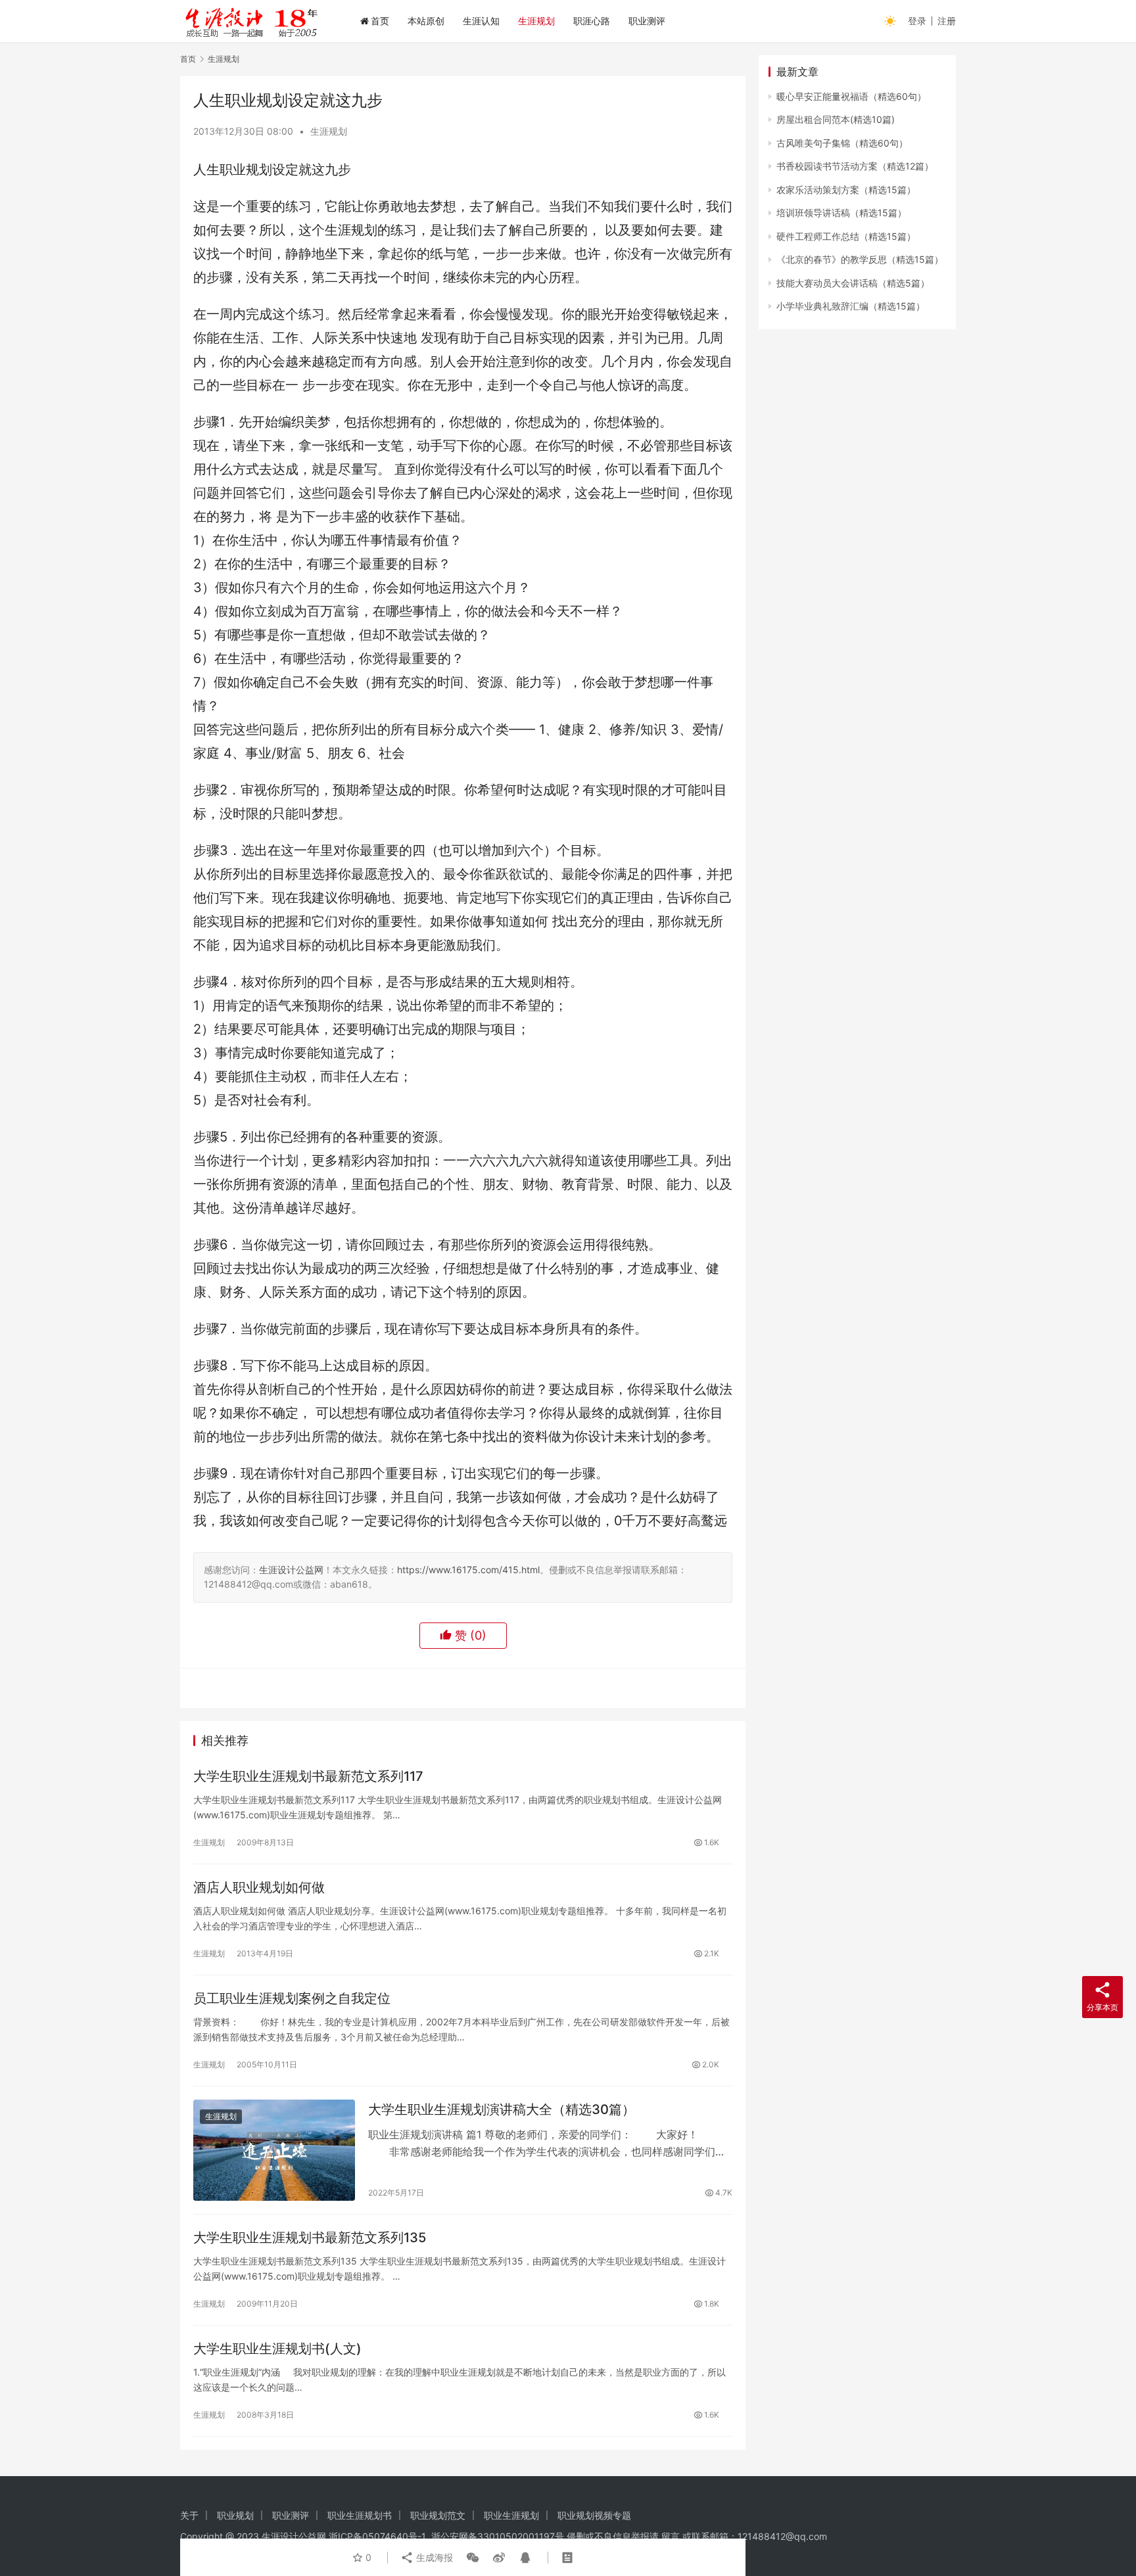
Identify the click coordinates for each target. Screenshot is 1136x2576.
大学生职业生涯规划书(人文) (277, 2349)
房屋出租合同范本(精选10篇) (836, 119)
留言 (671, 2536)
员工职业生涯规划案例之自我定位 (292, 1998)
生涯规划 (536, 21)
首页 (380, 21)
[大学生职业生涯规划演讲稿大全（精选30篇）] (274, 2150)
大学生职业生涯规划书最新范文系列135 (310, 2238)
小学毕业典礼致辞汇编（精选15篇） (851, 306)
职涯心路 (592, 21)
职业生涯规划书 (360, 2515)
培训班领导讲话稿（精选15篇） (841, 213)
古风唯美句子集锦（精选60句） (842, 143)
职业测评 (647, 21)
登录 (917, 21)
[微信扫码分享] (473, 2558)
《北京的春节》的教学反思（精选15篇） (860, 259)
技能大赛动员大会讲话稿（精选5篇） (853, 283)
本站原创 (426, 21)
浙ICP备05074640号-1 (377, 2536)
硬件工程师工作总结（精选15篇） (846, 236)
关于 (189, 2515)
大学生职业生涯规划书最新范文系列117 (308, 1776)
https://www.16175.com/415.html (468, 1570)
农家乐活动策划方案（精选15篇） (846, 190)
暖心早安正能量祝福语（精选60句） (851, 96)
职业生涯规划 (511, 2515)
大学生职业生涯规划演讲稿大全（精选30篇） (502, 2109)
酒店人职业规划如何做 (259, 1887)
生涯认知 (481, 21)
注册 (947, 21)
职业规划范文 (438, 2515)
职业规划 (235, 2515)
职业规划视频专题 (594, 2515)
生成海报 (433, 2557)
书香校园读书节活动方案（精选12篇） (855, 166)
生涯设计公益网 (291, 1570)
